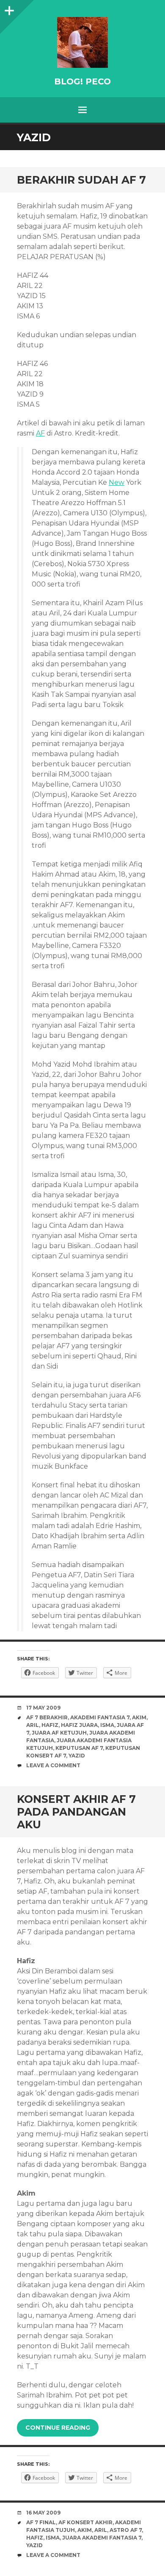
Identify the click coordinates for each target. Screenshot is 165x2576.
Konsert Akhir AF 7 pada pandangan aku (76, 1812)
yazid (77, 1756)
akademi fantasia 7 (100, 1717)
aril (33, 1725)
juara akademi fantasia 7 (102, 2538)
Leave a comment (53, 1765)
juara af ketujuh (59, 1733)
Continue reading (58, 2428)
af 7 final (41, 2522)
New (117, 482)
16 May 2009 (43, 2513)
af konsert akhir (85, 2522)
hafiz (50, 1725)
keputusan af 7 (79, 1748)
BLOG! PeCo (82, 81)
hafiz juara (79, 1725)
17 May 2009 (43, 1708)
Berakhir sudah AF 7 (81, 180)
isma (107, 1725)
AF (40, 433)
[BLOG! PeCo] (82, 42)
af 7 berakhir (47, 1717)
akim (139, 1717)
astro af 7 (126, 2530)
